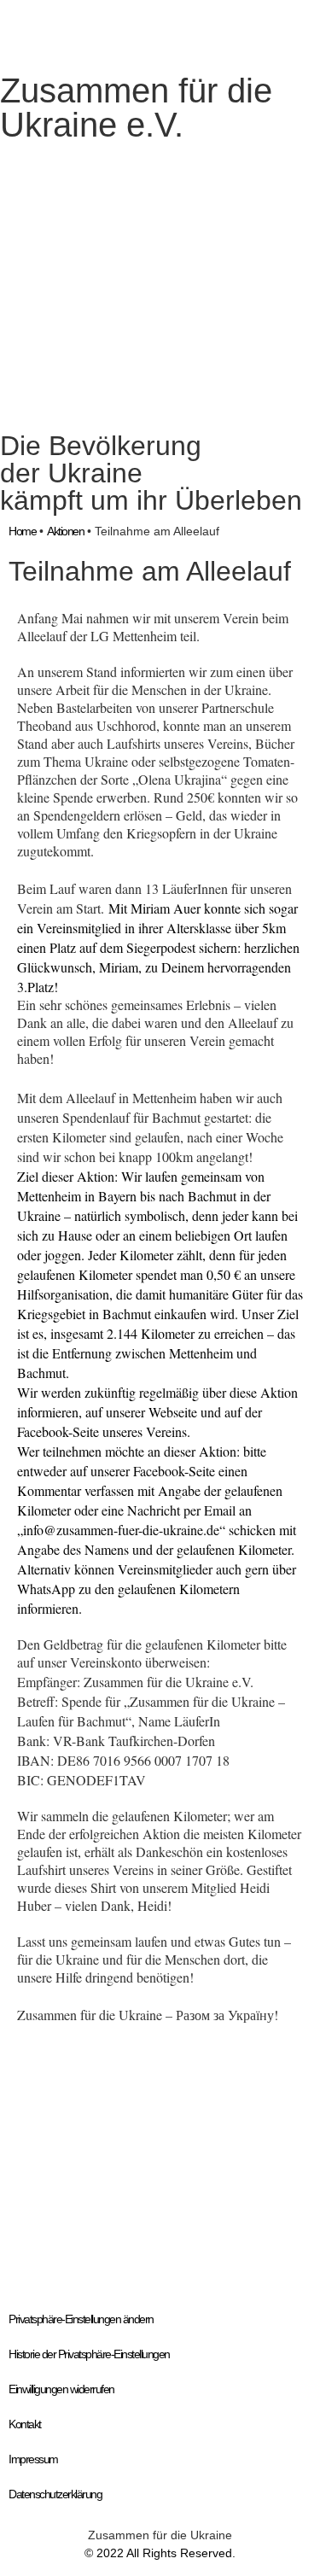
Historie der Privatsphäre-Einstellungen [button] (89, 2354)
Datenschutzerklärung (55, 2494)
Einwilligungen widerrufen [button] (61, 2389)
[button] (34, 2168)
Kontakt (25, 2424)
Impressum (33, 2459)
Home (22, 531)
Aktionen (65, 531)
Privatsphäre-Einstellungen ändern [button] (81, 2319)
